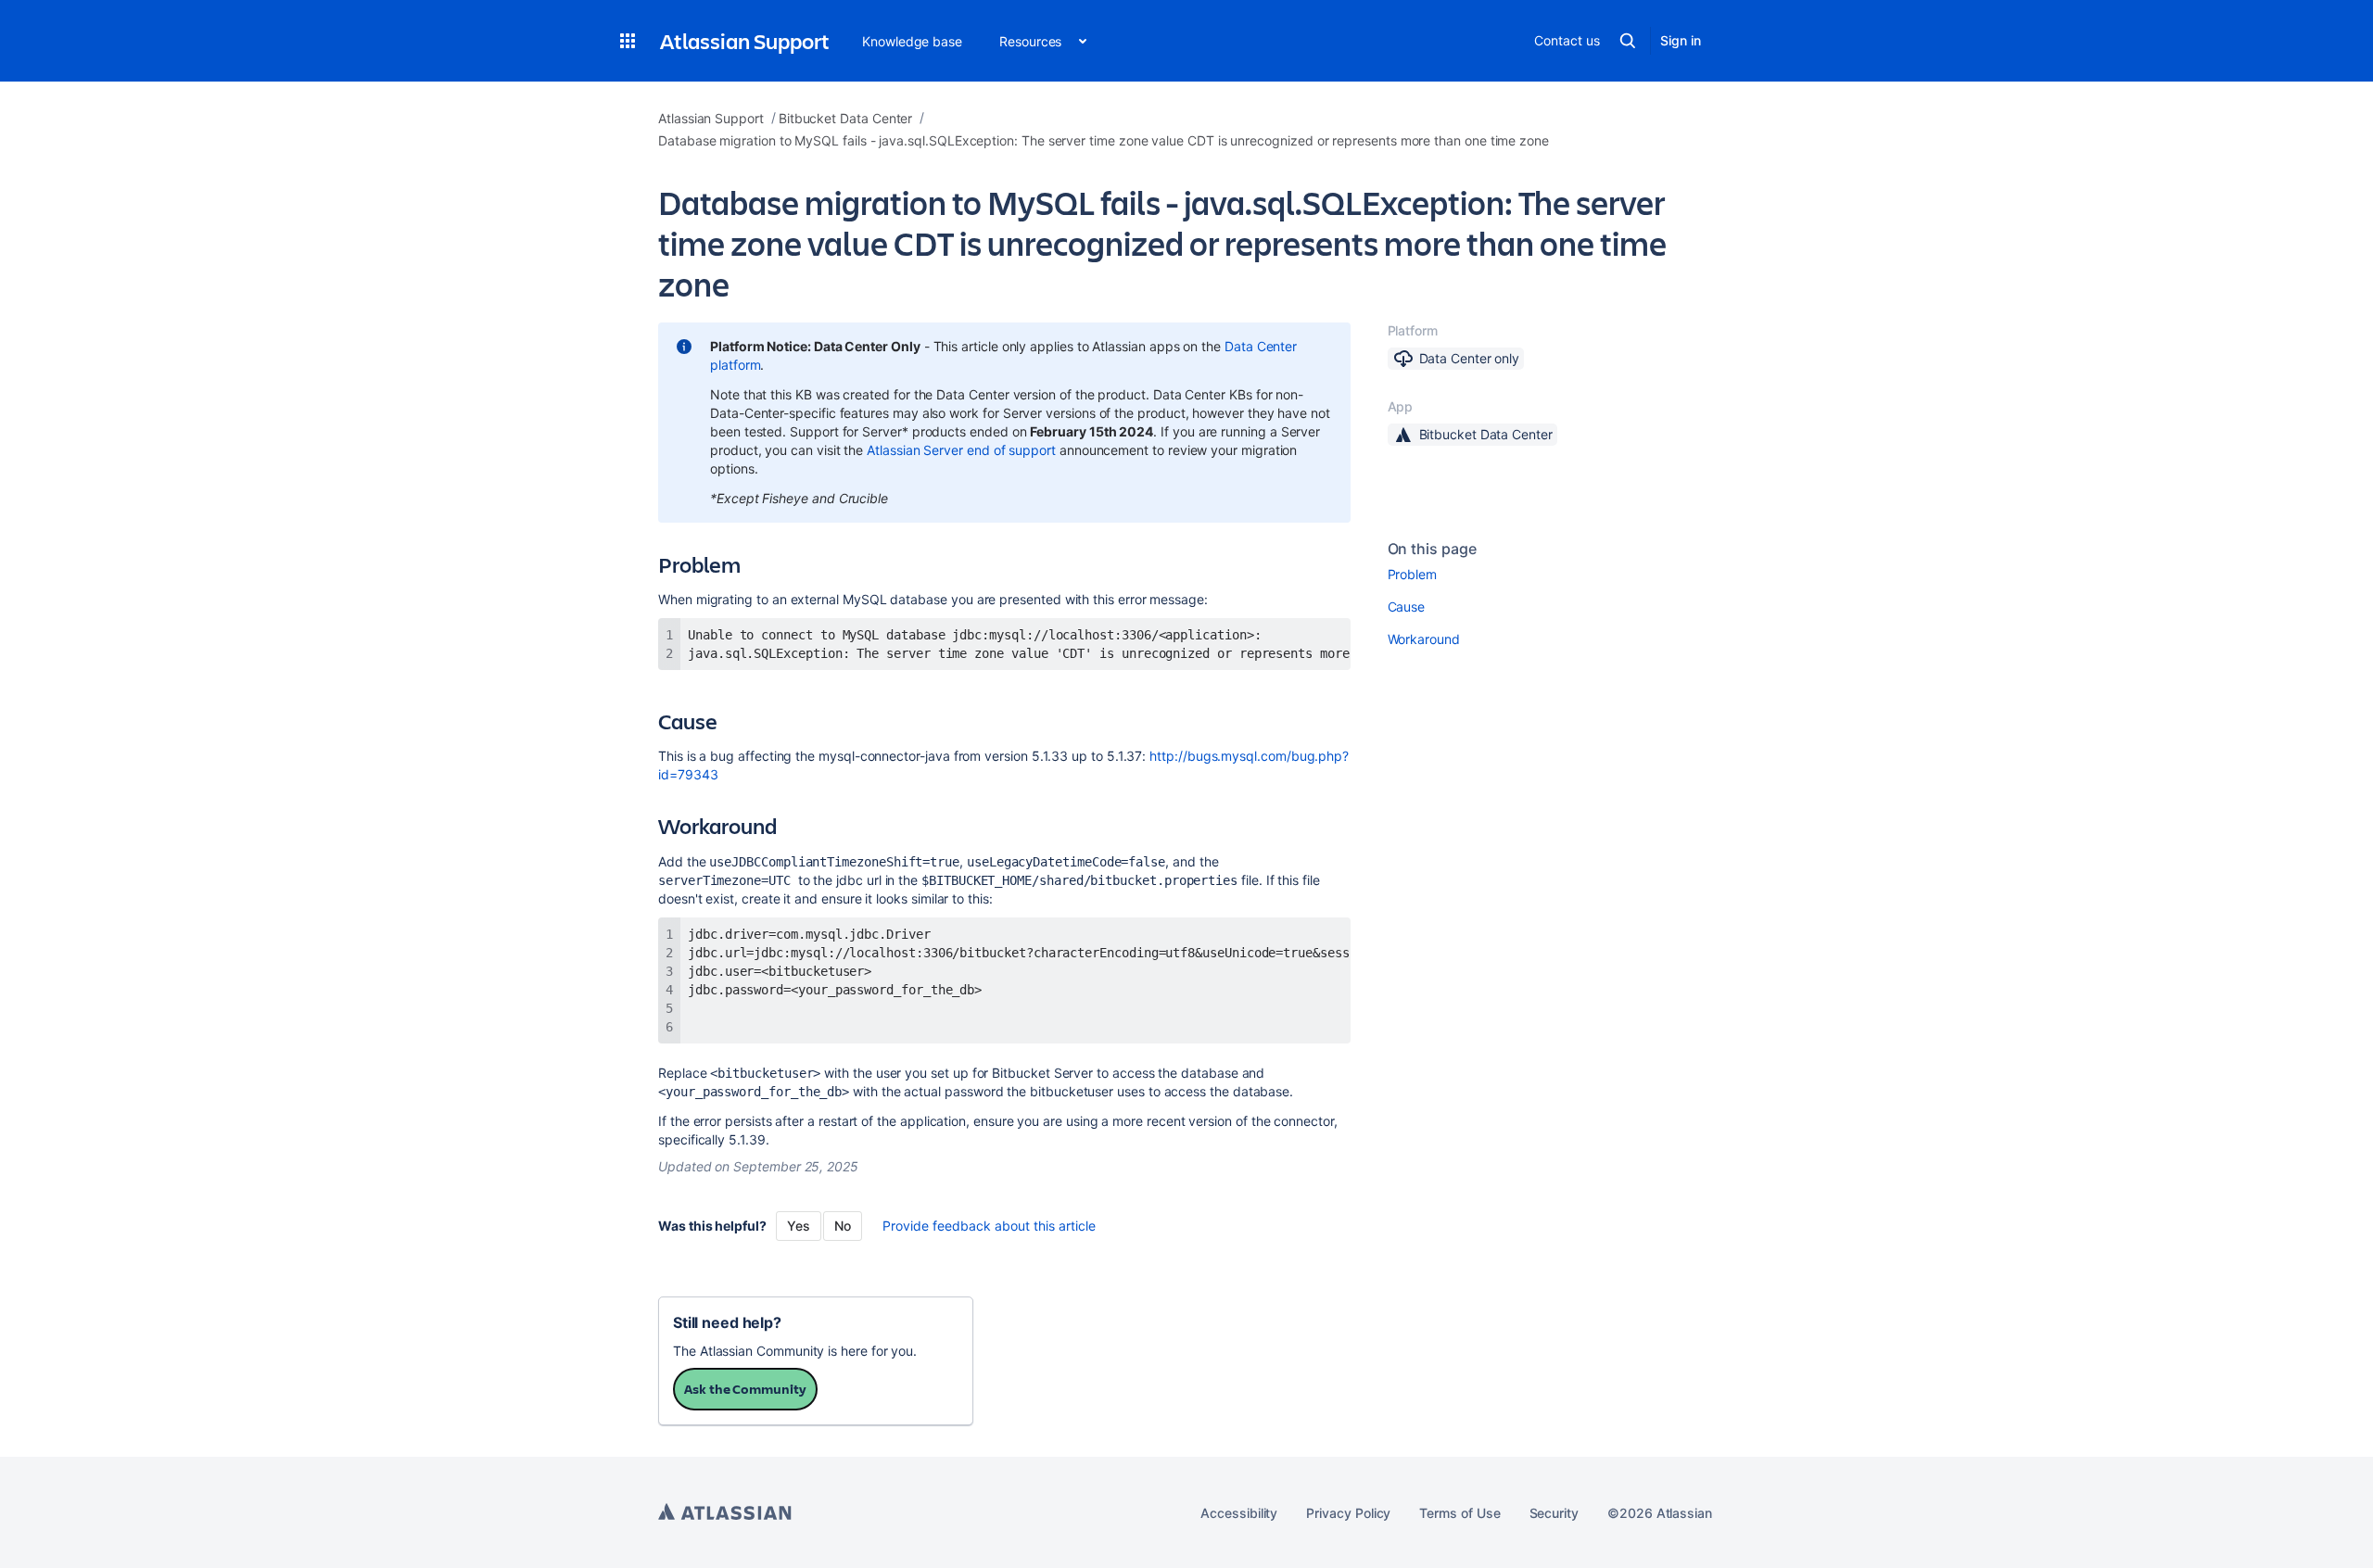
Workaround (1424, 639)
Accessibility (1239, 1513)
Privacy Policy (1348, 1513)
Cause (1407, 607)
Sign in (1681, 40)
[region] (1004, 644)
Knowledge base (912, 41)
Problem (1413, 574)
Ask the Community (745, 1389)
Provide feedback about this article (989, 1226)
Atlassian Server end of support (961, 450)
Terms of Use (1459, 1513)
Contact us (1567, 40)
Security (1554, 1513)
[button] (628, 41)
